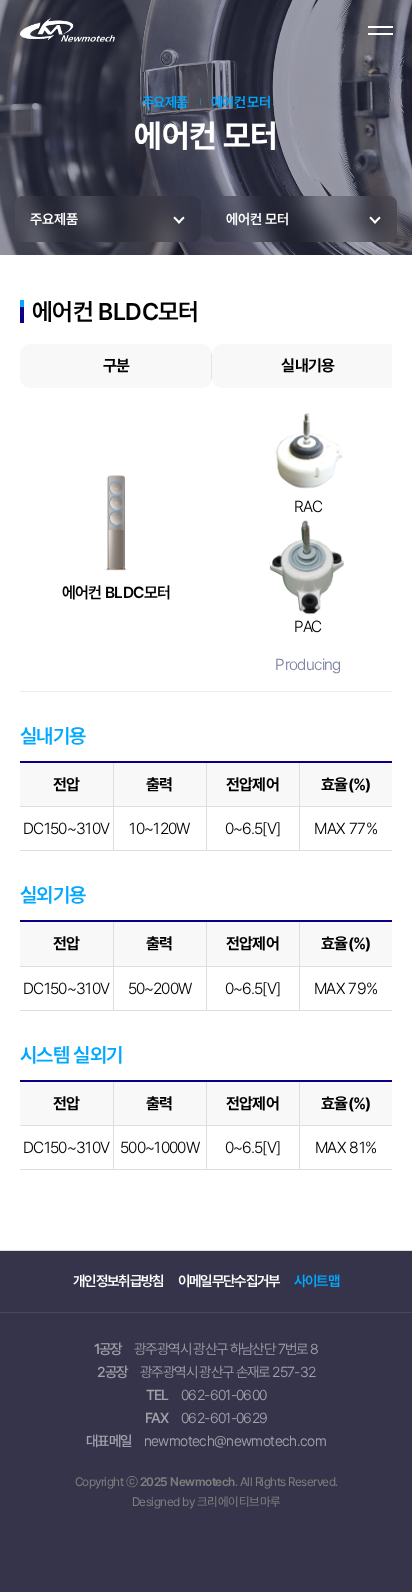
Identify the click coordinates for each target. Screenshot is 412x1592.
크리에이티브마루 (239, 1501)
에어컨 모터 (257, 219)
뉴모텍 (104, 32)
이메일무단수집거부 (229, 1280)
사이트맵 (316, 1280)
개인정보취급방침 (118, 1280)
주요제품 (54, 219)
